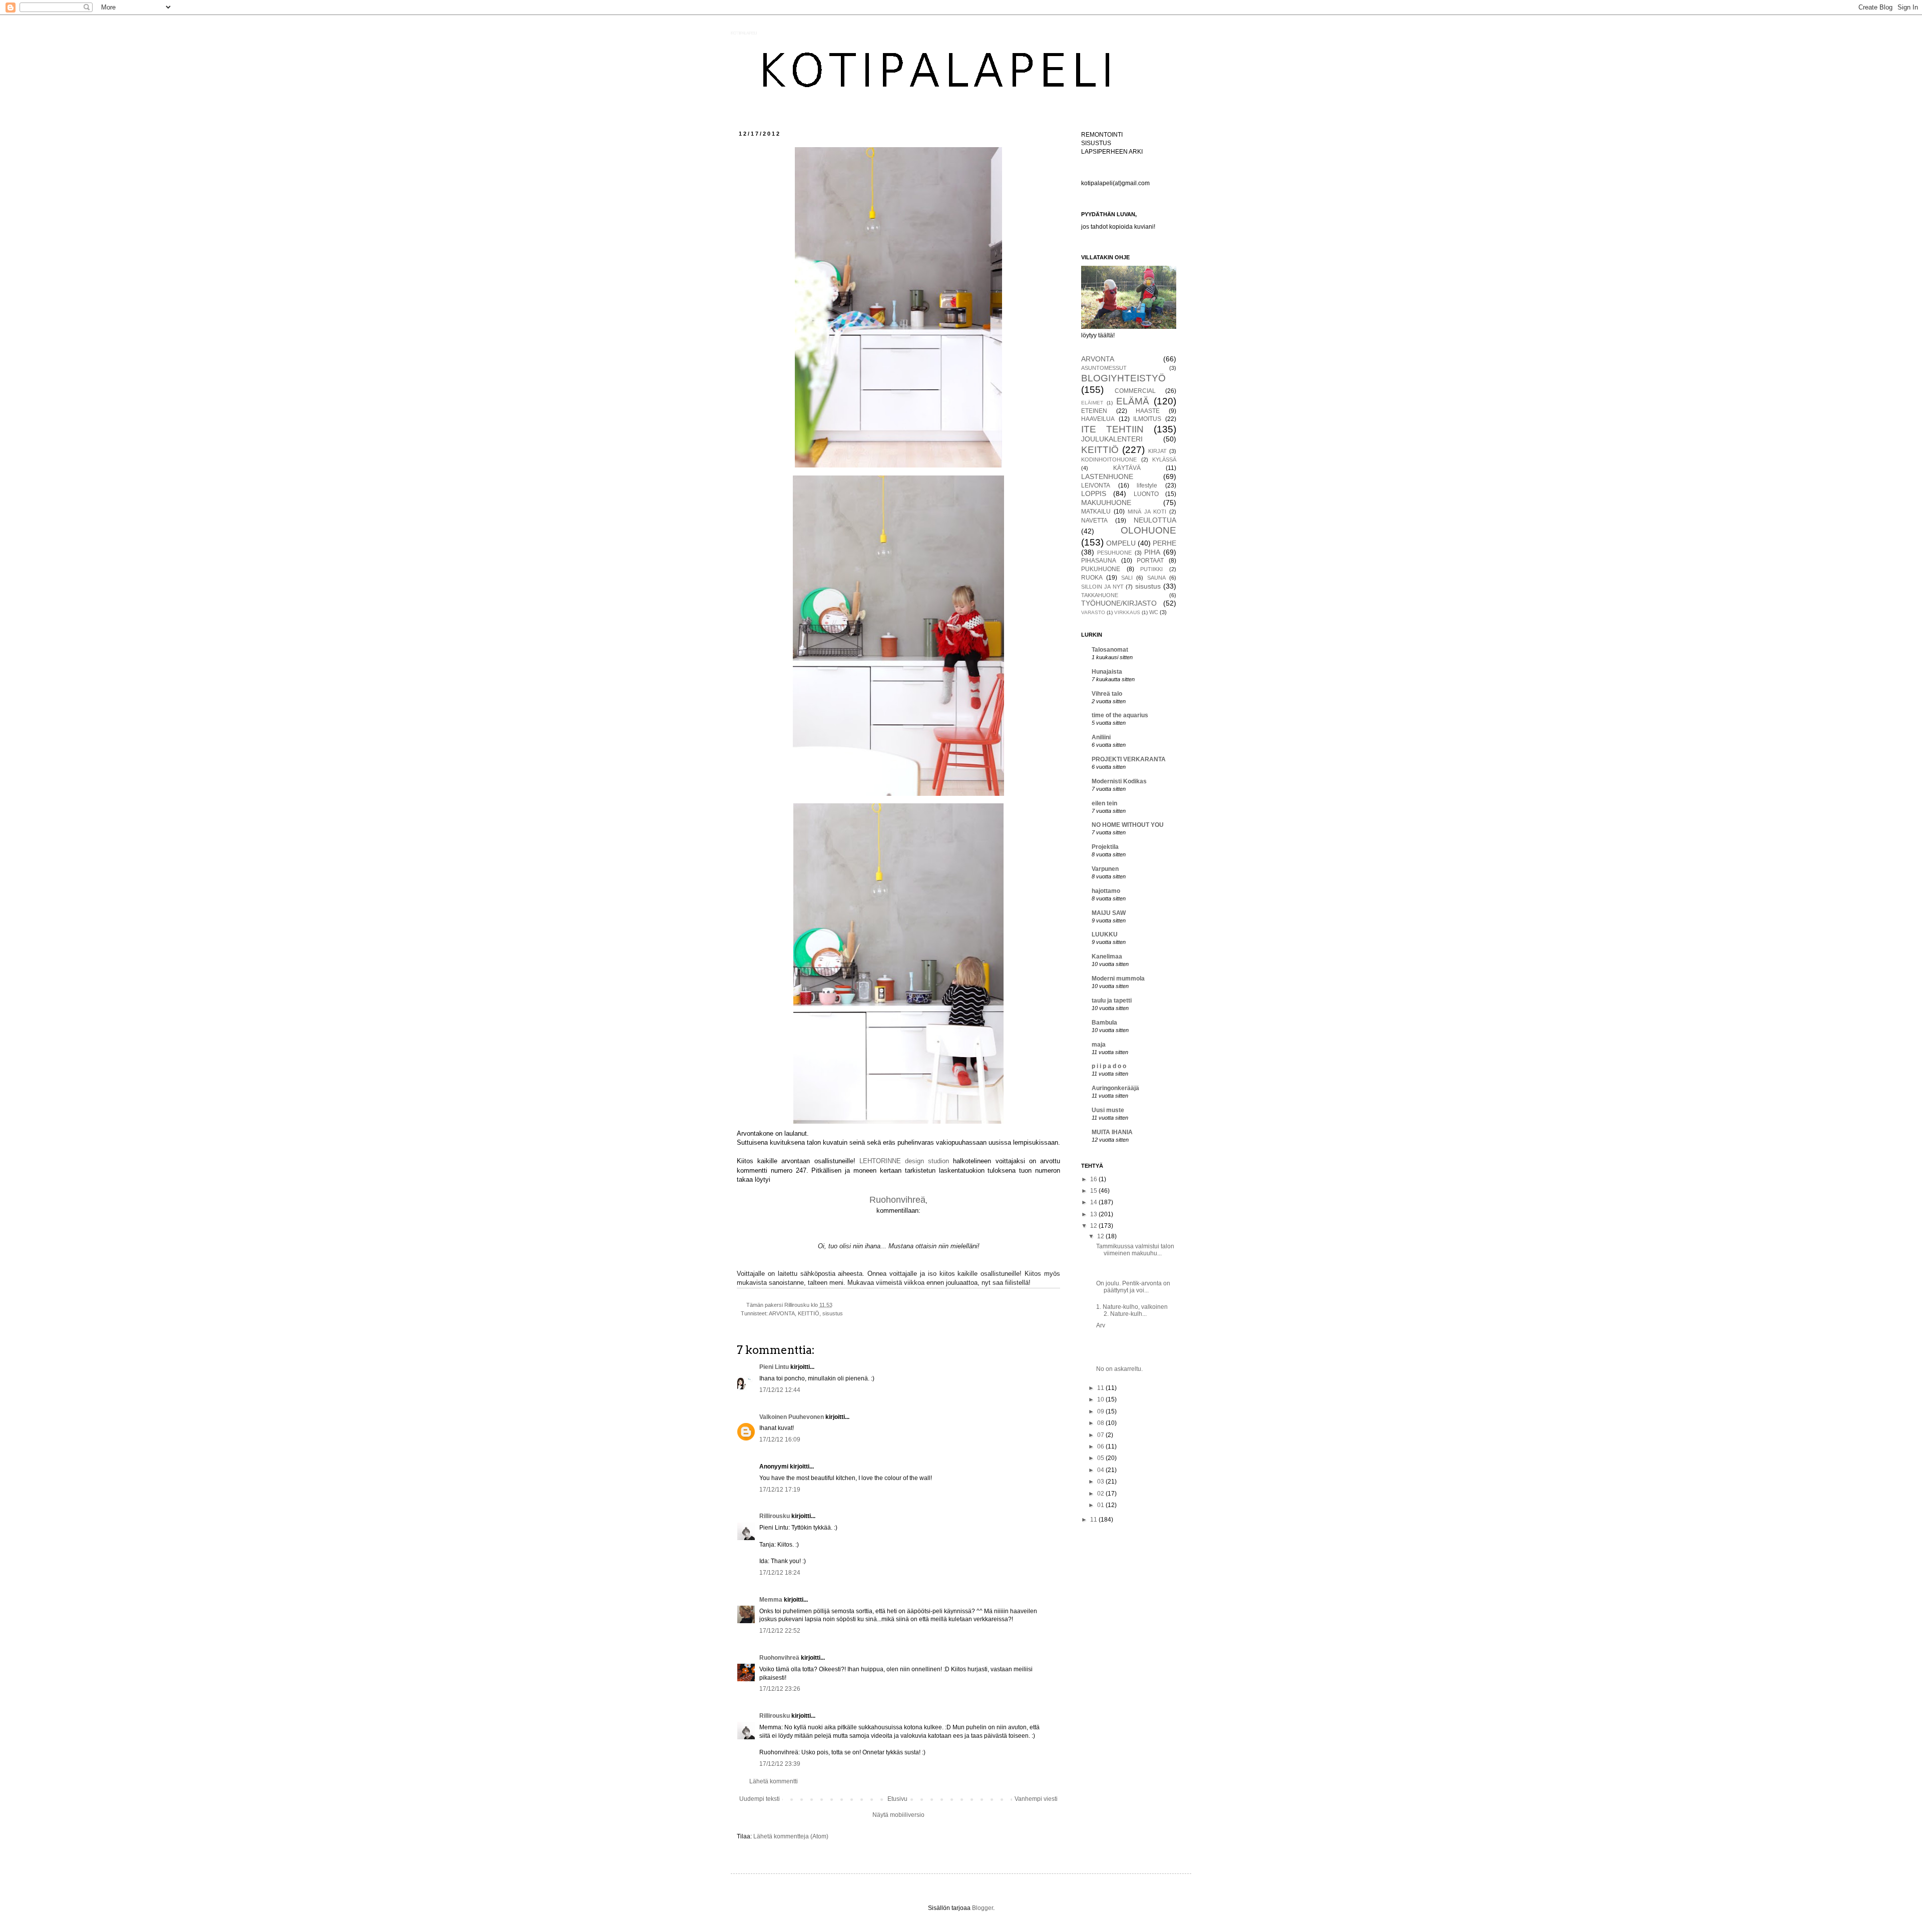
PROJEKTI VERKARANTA (1129, 759)
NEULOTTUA (1155, 520)
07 (1101, 1435)
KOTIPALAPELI (744, 33)
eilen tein (1104, 803)
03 (1101, 1482)
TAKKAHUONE (1100, 595)
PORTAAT (1150, 561)
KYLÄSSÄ (1164, 459)
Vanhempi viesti (1036, 1799)
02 (1101, 1494)
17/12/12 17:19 (780, 1490)
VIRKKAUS (1127, 612)
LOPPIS (1094, 494)
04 (1101, 1470)
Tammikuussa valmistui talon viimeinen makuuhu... (1135, 1250)
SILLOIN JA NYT (1102, 587)
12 (1094, 1226)
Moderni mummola (1118, 979)
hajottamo (1106, 891)
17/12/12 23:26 (780, 1689)
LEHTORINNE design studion (904, 1161)
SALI (1127, 578)
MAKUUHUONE (1106, 503)
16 (1094, 1179)
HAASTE (1148, 411)
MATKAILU (1096, 512)
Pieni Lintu (774, 1367)
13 (1094, 1214)
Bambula (1104, 1023)
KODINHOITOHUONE (1109, 459)
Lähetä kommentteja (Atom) (791, 1836)
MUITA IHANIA (1112, 1132)
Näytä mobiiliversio (898, 1815)
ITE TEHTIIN (1112, 429)
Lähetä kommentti (774, 1781)
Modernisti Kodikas (1119, 781)
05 (1101, 1458)
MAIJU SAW (1109, 913)
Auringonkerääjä (1115, 1088)
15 (1094, 1191)
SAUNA (1156, 578)
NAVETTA (1094, 521)
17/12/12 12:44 (780, 1390)
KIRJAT (1157, 451)
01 (1101, 1505)
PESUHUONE (1114, 553)
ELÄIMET (1092, 403)
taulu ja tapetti (1112, 1001)
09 (1101, 1411)
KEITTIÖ (809, 1313)
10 (1101, 1399)
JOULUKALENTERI (1112, 439)
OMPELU (1121, 543)
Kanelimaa (1107, 956)
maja (1099, 1045)
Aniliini (1101, 737)
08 (1101, 1423)
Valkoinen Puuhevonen (792, 1417)
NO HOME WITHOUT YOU (1128, 825)
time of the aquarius (1120, 715)
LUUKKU (1105, 934)
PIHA (1152, 552)
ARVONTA (782, 1313)
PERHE (1164, 543)
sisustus (833, 1313)
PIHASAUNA (1099, 561)
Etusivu (897, 1799)
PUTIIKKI (1151, 569)
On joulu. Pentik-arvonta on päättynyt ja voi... (1133, 1287)
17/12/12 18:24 (780, 1573)
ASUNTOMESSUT (1104, 368)
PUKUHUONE (1101, 569)
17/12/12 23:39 (780, 1764)
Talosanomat (1110, 650)
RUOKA (1092, 578)
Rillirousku (775, 1516)
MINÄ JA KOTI (1147, 512)
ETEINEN (1094, 411)
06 (1101, 1446)
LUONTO (1146, 494)
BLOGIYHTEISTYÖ (1123, 378)
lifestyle (1147, 486)
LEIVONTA (1096, 486)
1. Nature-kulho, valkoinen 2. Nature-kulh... (1132, 1310)
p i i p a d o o (1109, 1066)
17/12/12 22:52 (780, 1631)
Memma (771, 1600)
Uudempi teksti (760, 1799)
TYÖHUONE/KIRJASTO (1119, 603)
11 (1101, 1388)
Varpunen (1105, 869)
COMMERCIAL (1135, 391)
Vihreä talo (1107, 694)
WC (1154, 612)
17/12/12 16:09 (780, 1439)
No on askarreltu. (1119, 1369)
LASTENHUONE (1107, 476)
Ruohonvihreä (779, 1658)
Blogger (983, 1908)
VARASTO (1093, 612)
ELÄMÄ (1133, 401)
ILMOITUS (1147, 419)
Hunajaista (1107, 672)
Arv (1101, 1325)
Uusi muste (1108, 1110)
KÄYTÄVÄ (1127, 468)
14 (1094, 1202)
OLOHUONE (1148, 530)
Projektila (1105, 847)
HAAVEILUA (1098, 419)
